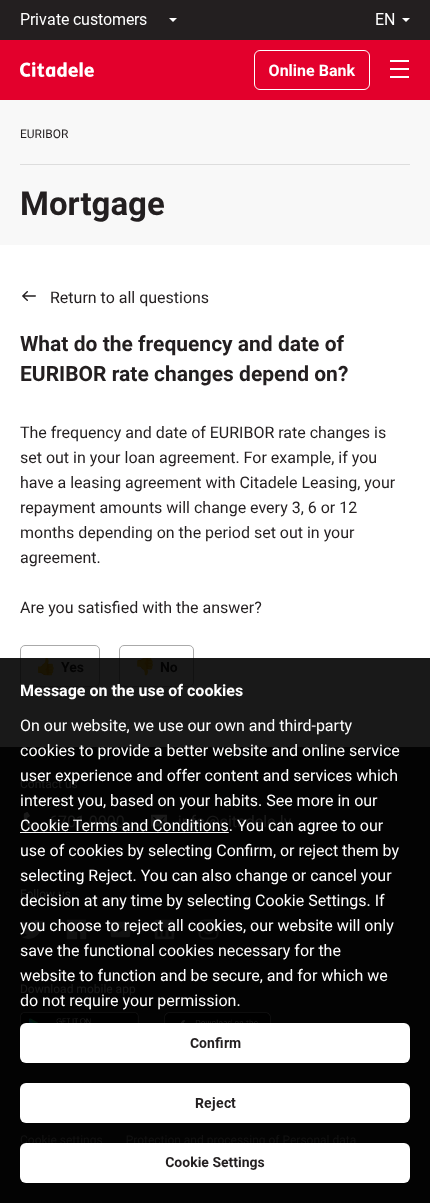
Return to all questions (129, 297)
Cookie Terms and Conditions (124, 825)
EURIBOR (44, 134)
